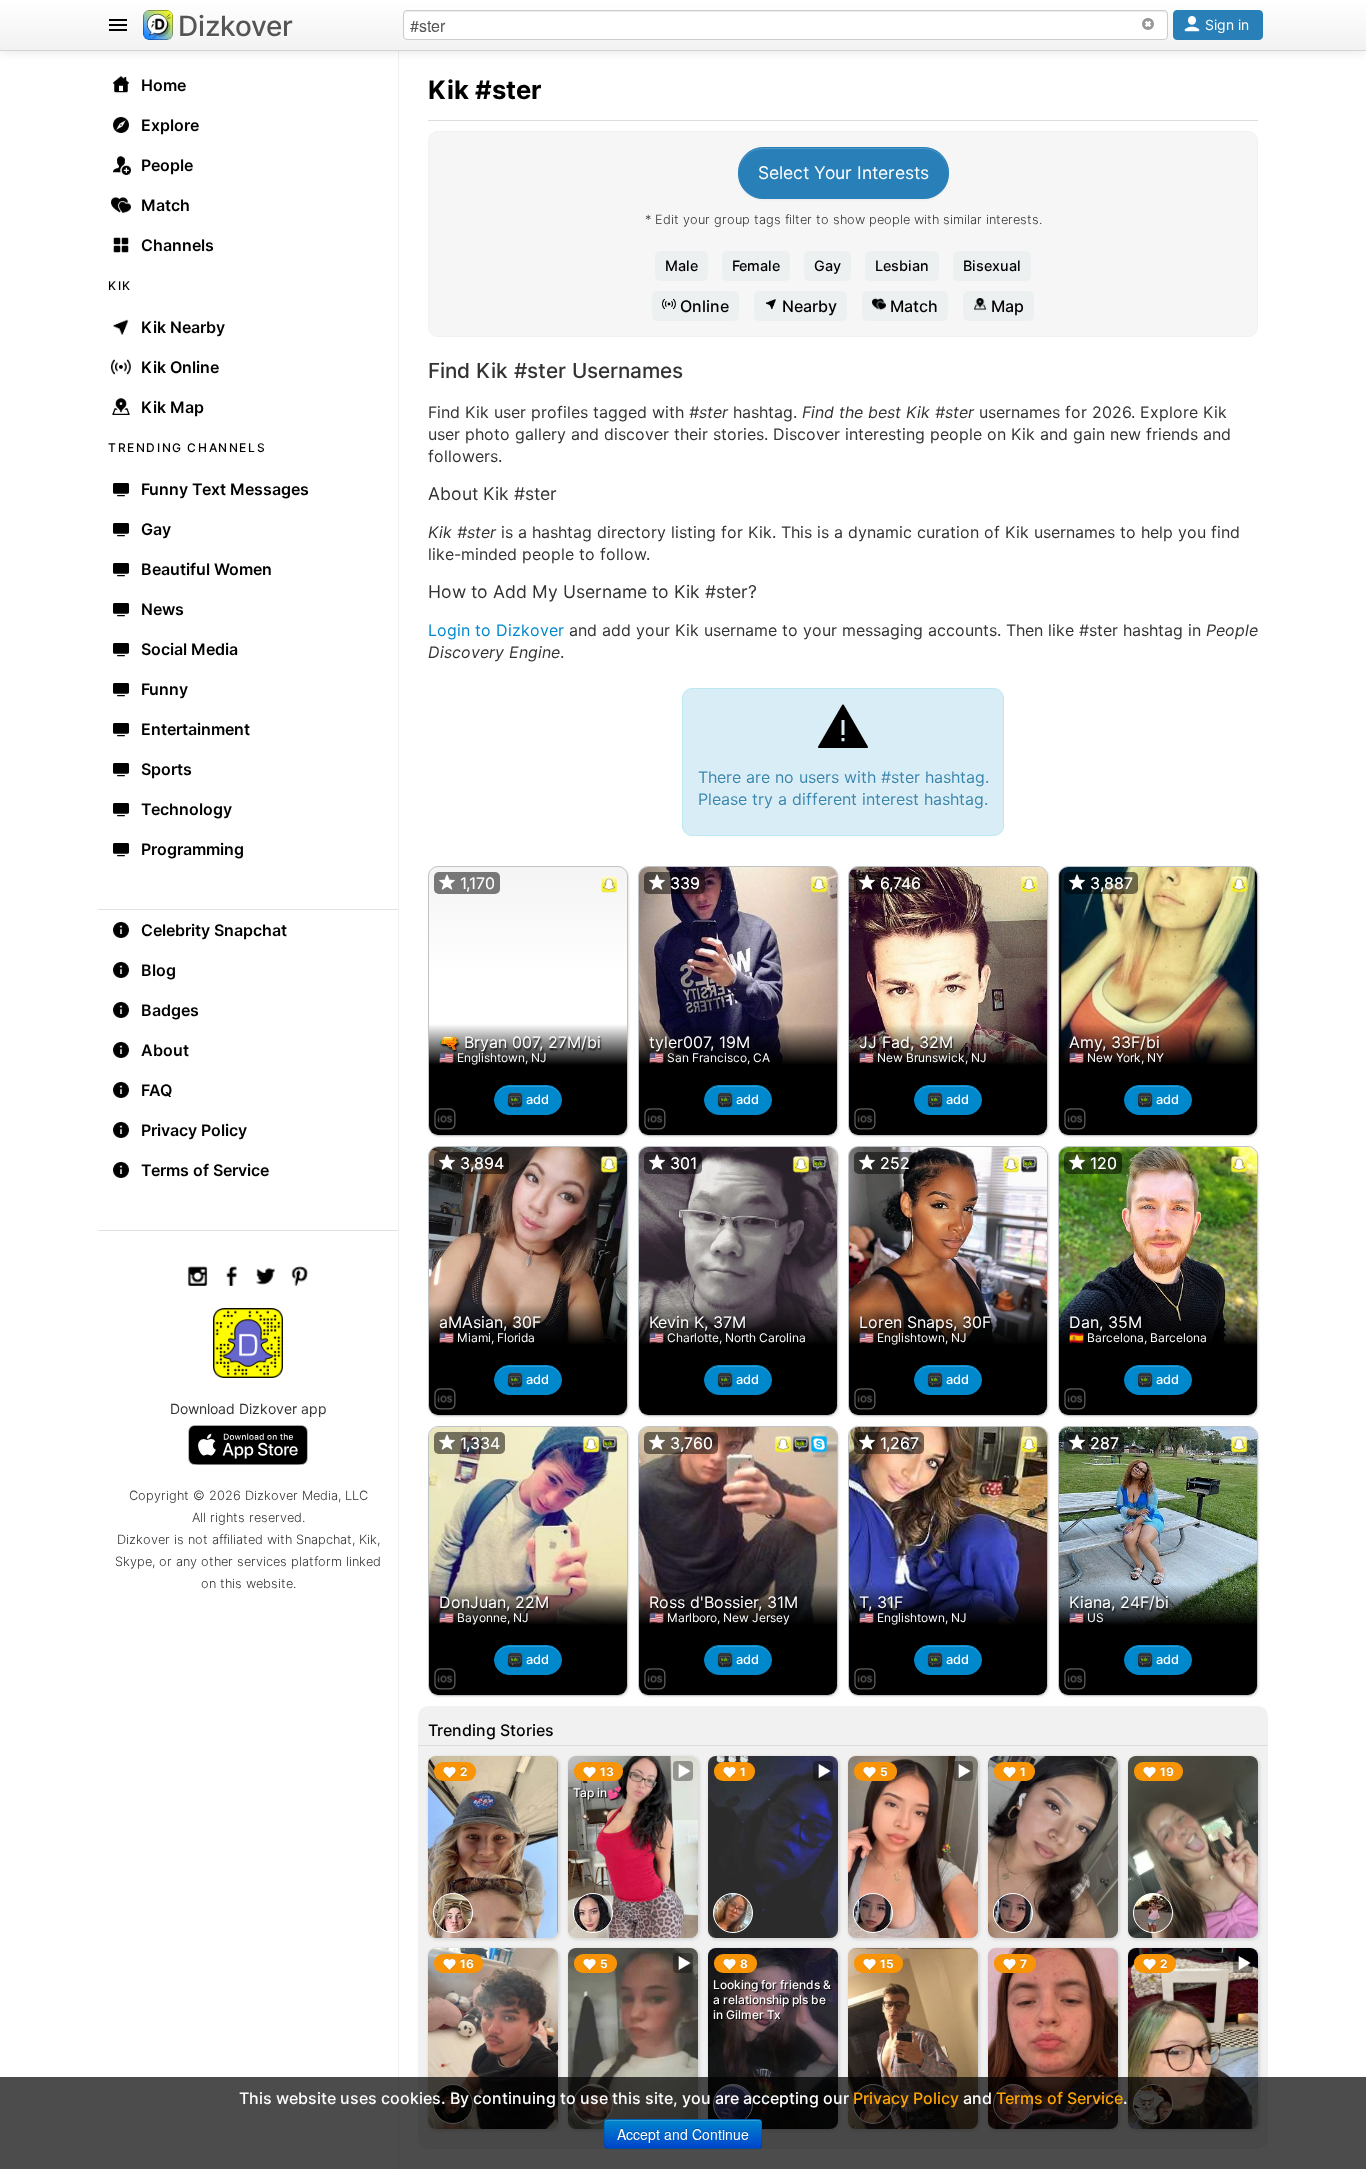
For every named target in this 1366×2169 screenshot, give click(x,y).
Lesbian (902, 265)
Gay (827, 265)
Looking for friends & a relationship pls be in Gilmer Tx (772, 1999)
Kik (448, 89)
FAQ (156, 1090)
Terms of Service (205, 1170)
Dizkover (235, 26)
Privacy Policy (194, 1130)
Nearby (807, 306)
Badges (170, 1010)
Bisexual (992, 265)
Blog (158, 970)
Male (681, 265)
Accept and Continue (683, 2134)
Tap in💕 (597, 1792)
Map (1005, 306)
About (165, 1050)
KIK (120, 285)
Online (702, 306)
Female (756, 265)
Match (912, 306)
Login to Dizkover (496, 630)
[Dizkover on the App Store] (445, 1116)
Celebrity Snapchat (214, 930)
